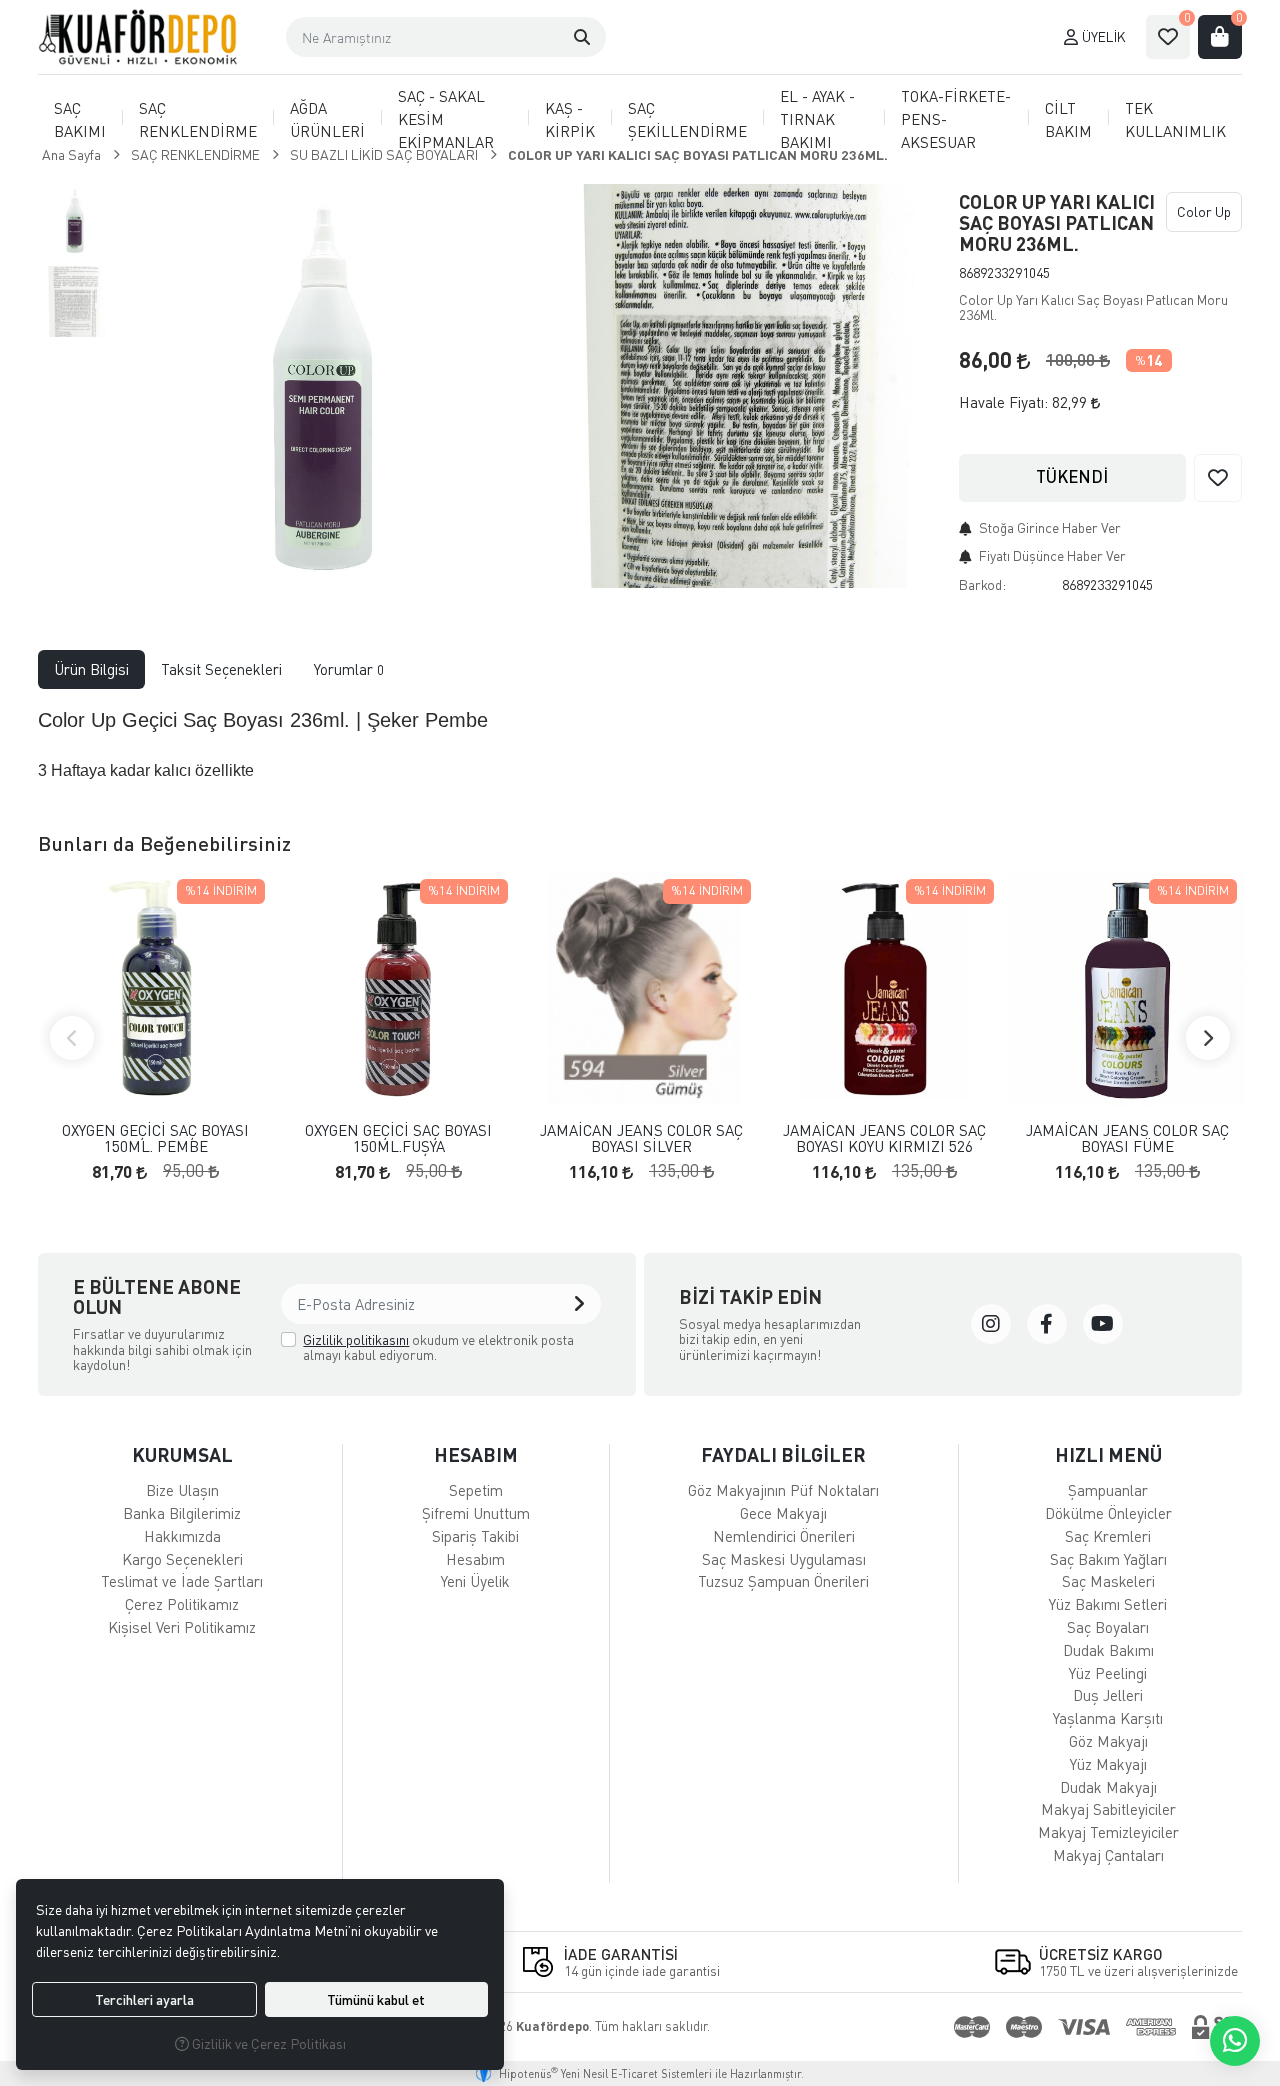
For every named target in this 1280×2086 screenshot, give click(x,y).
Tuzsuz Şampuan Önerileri (783, 1581)
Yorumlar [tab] (349, 669)
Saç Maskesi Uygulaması (784, 1559)
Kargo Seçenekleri (182, 1559)
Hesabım (475, 1559)
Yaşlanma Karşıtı (1108, 1718)
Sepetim (476, 1490)
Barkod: (982, 584)
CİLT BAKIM (1068, 119)
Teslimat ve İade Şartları (182, 1581)
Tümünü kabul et (376, 1999)
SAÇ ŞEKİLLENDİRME (687, 119)
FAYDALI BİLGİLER (783, 1454)
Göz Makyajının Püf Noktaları (783, 1490)
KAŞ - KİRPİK (570, 119)
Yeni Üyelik (475, 1581)
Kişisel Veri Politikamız (182, 1627)
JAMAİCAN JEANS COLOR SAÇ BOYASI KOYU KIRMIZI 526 (884, 1138)
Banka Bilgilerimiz (182, 1513)
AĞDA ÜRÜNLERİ (327, 119)
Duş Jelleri (1108, 1695)
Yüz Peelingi (1108, 1673)
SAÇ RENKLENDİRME (198, 119)
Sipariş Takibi (475, 1536)
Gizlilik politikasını (356, 1339)
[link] (991, 1324)
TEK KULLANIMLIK (1175, 119)
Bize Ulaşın (182, 1490)
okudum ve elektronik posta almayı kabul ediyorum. (438, 1347)
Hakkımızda (182, 1536)
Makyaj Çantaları (1108, 1855)
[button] (582, 37)
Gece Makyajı (783, 1513)
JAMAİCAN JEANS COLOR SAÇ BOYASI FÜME (1127, 1138)
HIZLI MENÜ (1108, 1454)
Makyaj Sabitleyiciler (1108, 1809)
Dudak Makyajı (1108, 1787)
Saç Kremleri (1108, 1536)
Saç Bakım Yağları (1108, 1559)
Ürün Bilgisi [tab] (91, 669)
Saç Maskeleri (1108, 1581)
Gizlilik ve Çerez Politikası (267, 2043)
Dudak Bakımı (1108, 1650)
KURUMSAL (182, 1454)
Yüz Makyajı (1108, 1764)
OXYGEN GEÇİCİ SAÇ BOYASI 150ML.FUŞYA (398, 1138)
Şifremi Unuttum (476, 1513)
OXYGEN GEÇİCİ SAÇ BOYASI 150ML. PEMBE (155, 1138)
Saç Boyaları (1108, 1627)
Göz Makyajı (1108, 1741)
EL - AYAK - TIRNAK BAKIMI (817, 119)
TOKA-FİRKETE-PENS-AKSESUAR (956, 119)
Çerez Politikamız (182, 1604)
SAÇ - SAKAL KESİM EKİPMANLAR (446, 119)
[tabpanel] (639, 744)
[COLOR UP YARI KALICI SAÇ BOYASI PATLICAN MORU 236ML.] (321, 386)
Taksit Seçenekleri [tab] (221, 669)
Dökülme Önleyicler (1108, 1513)
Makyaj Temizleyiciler (1108, 1832)
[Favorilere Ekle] (1218, 478)
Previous (72, 1038)
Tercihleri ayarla (144, 1999)
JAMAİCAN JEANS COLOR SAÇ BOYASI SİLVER (641, 1138)
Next (1208, 1038)
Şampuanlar (1108, 1490)
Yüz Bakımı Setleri (1108, 1604)
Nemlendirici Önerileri (784, 1536)
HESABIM (476, 1454)
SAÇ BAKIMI (80, 119)
